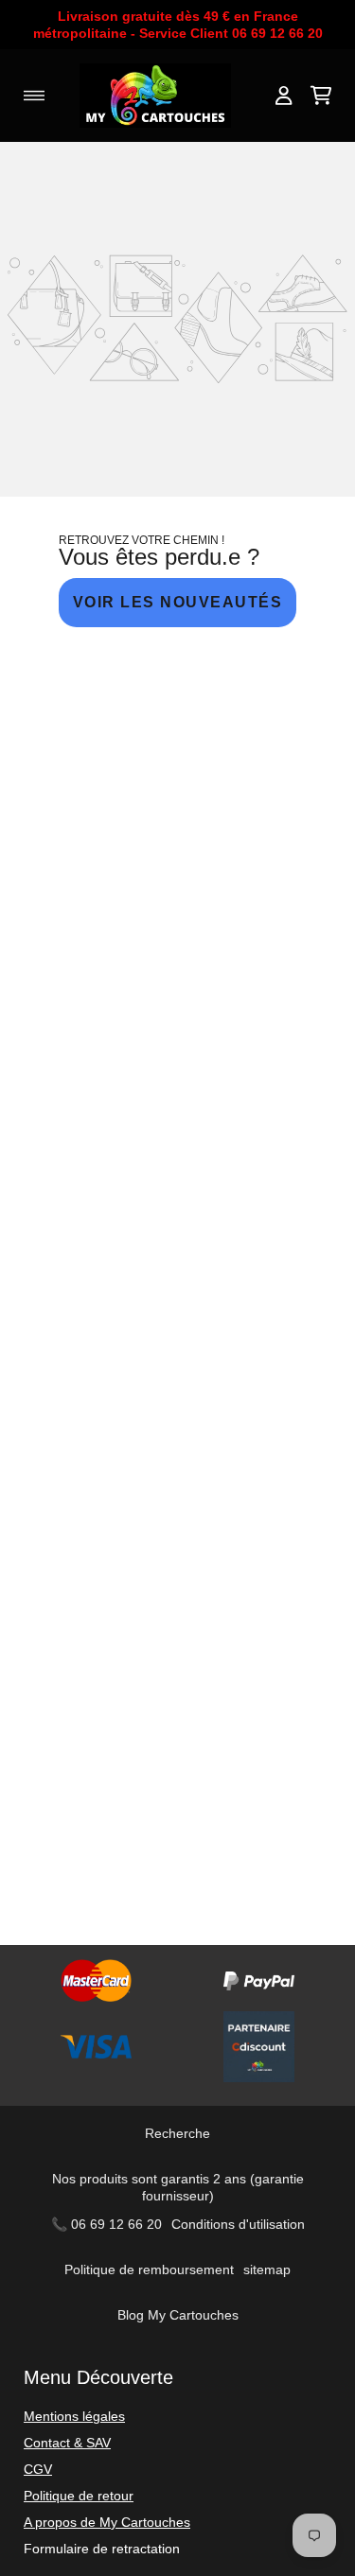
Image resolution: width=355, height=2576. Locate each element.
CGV (38, 2469)
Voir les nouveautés (178, 602)
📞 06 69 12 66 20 (106, 2224)
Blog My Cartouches (178, 2315)
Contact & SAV (67, 2443)
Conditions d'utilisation (238, 2224)
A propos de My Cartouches (107, 2522)
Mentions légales (74, 2416)
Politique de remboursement (149, 2269)
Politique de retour (79, 2496)
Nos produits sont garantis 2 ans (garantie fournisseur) (178, 2187)
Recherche (177, 2133)
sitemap (267, 2269)
